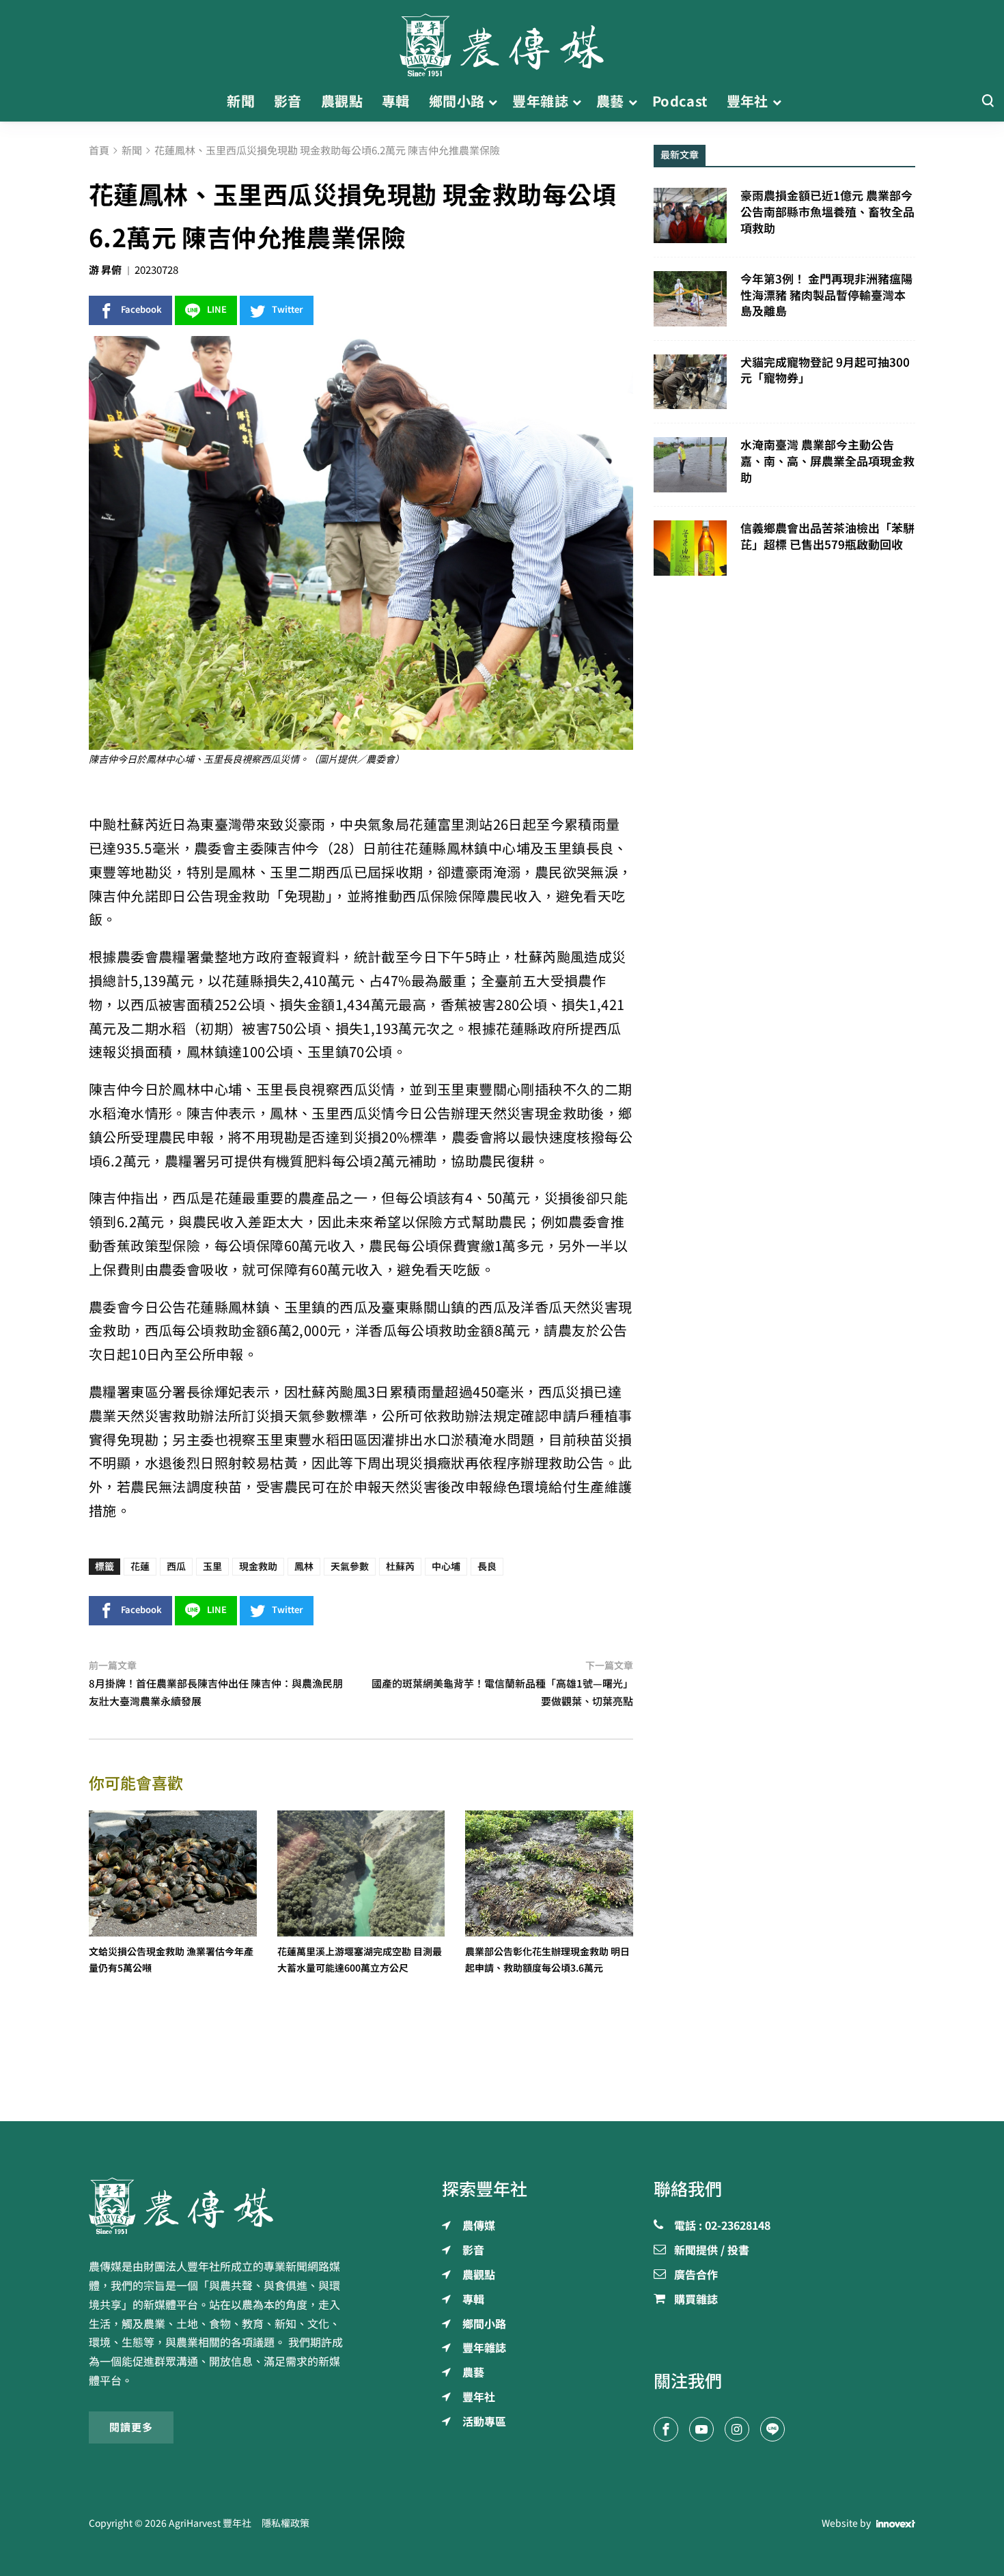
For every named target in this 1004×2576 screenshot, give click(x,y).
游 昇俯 (105, 270)
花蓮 (140, 1567)
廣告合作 (696, 2276)
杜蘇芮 (400, 1567)
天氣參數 (350, 1567)
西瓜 (176, 1567)
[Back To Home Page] (220, 2206)
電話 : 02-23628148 (722, 2226)
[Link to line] (772, 2429)
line (217, 310)
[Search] (988, 101)
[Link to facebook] (666, 2429)
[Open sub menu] (493, 102)
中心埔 (446, 1567)
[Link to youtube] (701, 2429)
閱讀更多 (131, 2427)
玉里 (212, 1567)
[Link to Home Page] (502, 41)
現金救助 (258, 1567)
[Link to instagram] (737, 2429)
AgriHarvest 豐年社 (210, 2523)
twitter (288, 310)
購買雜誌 (696, 2300)
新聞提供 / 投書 (712, 2251)
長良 (487, 1567)
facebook (141, 310)
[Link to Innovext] (896, 2524)
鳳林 (304, 1567)
